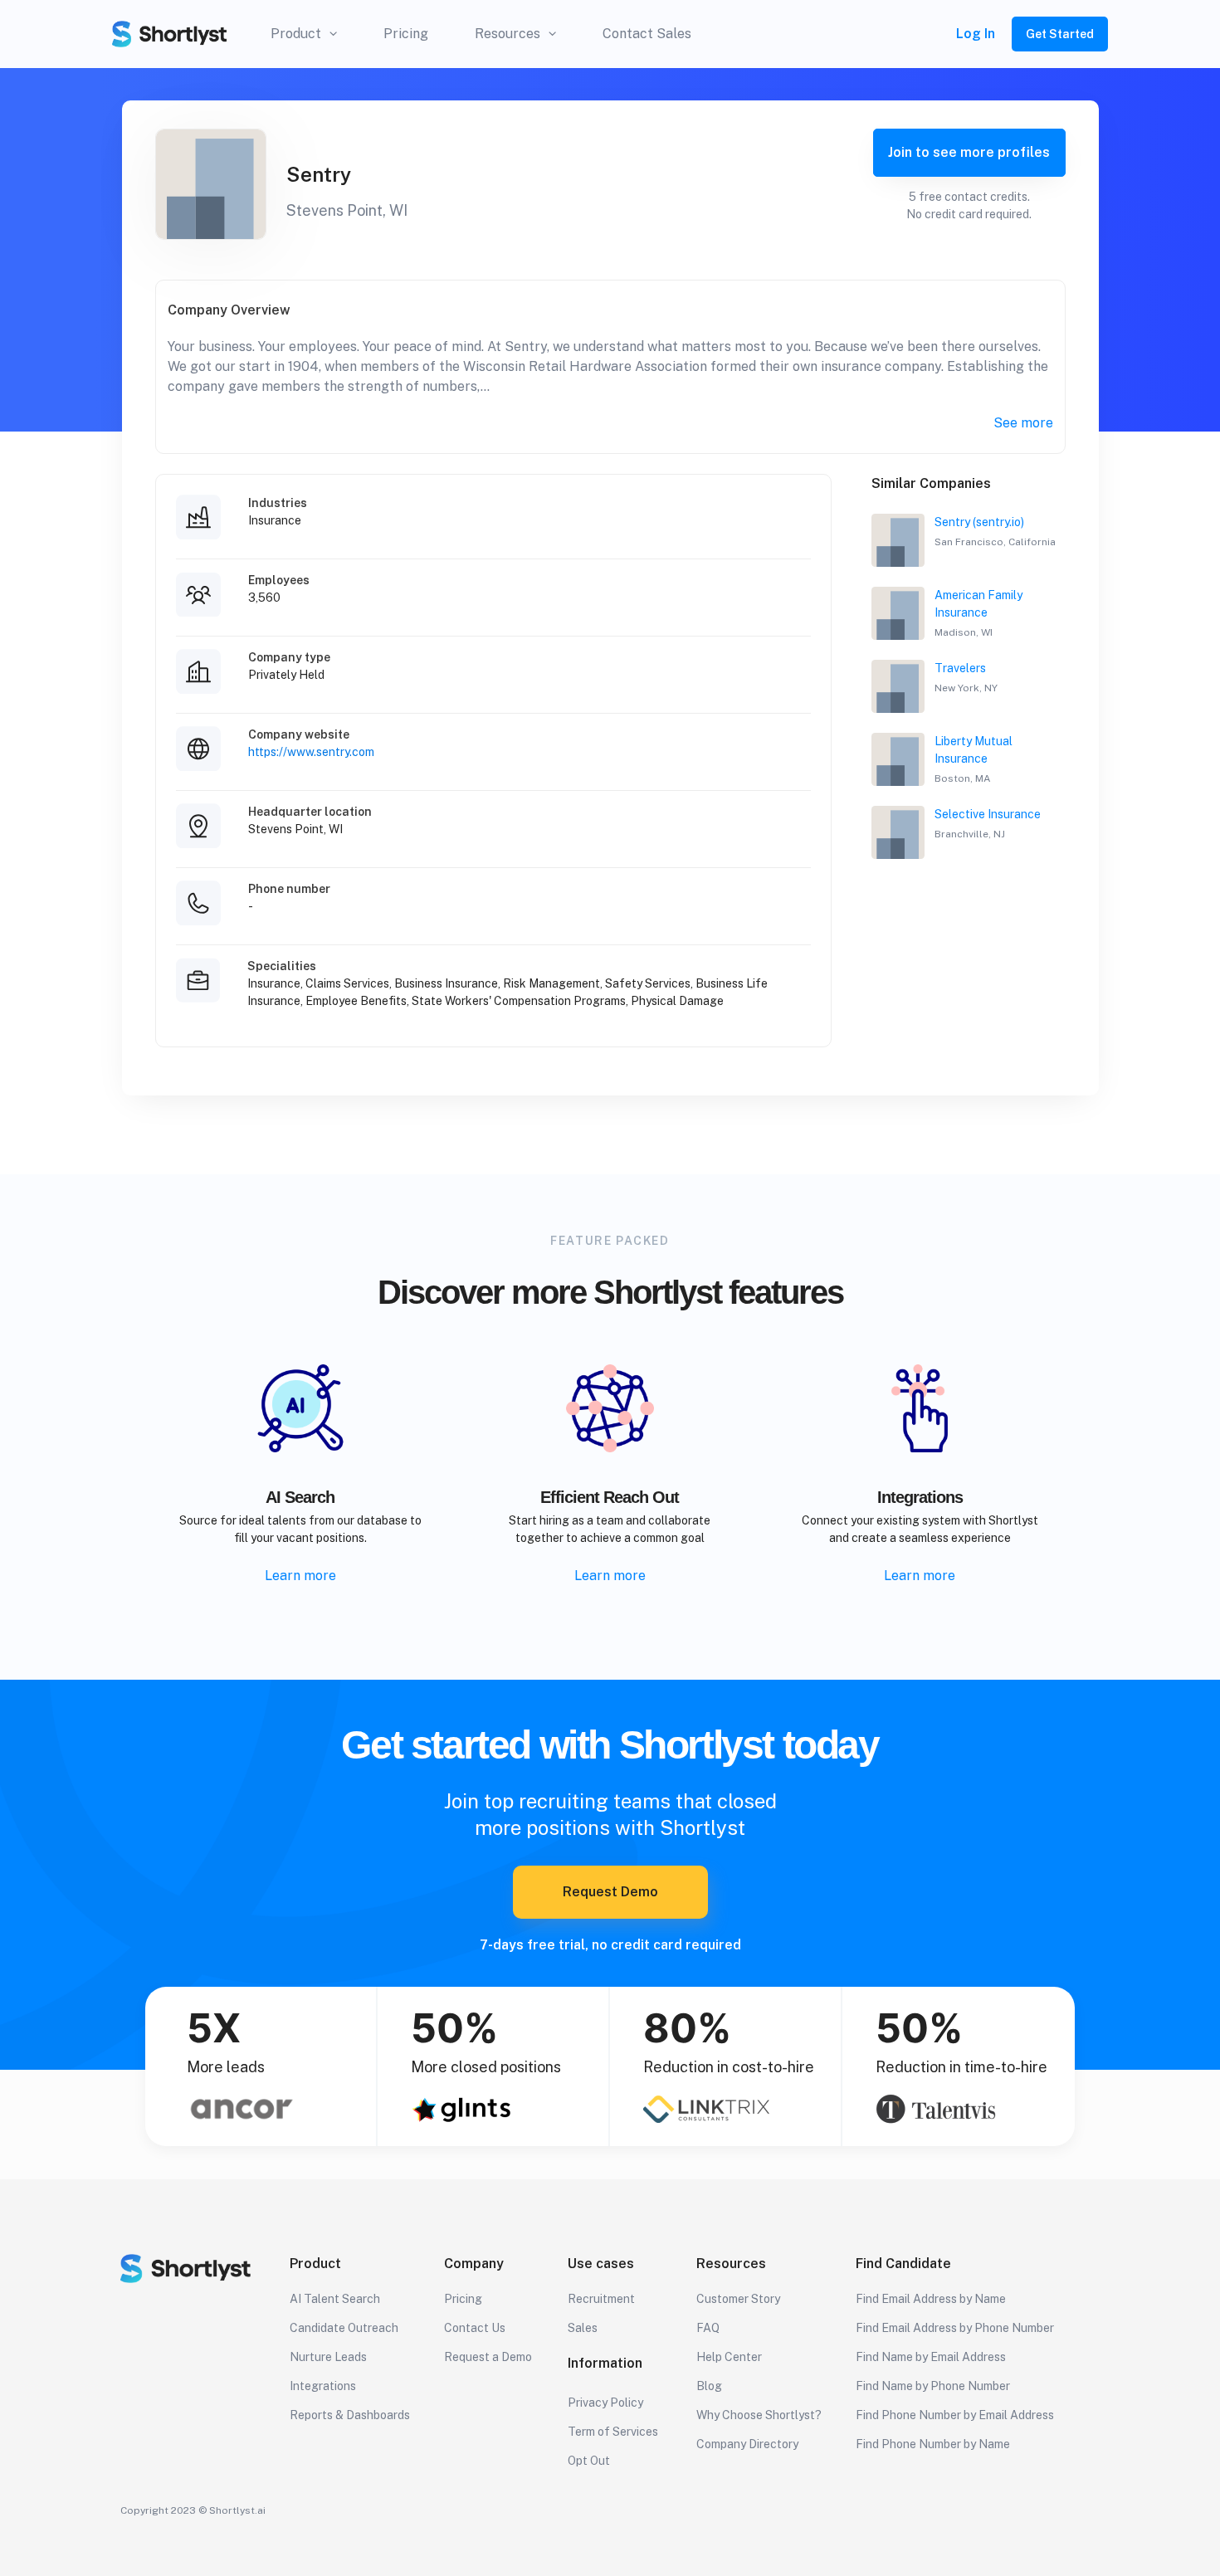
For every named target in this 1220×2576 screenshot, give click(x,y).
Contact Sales (647, 34)
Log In (976, 34)
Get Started (1060, 34)
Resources (508, 34)
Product (296, 34)
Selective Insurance (988, 814)
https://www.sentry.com (311, 752)
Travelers (960, 668)
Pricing (406, 34)
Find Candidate (903, 2264)
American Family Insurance (978, 604)
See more (1023, 423)
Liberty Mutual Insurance (974, 750)
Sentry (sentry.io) (979, 522)
